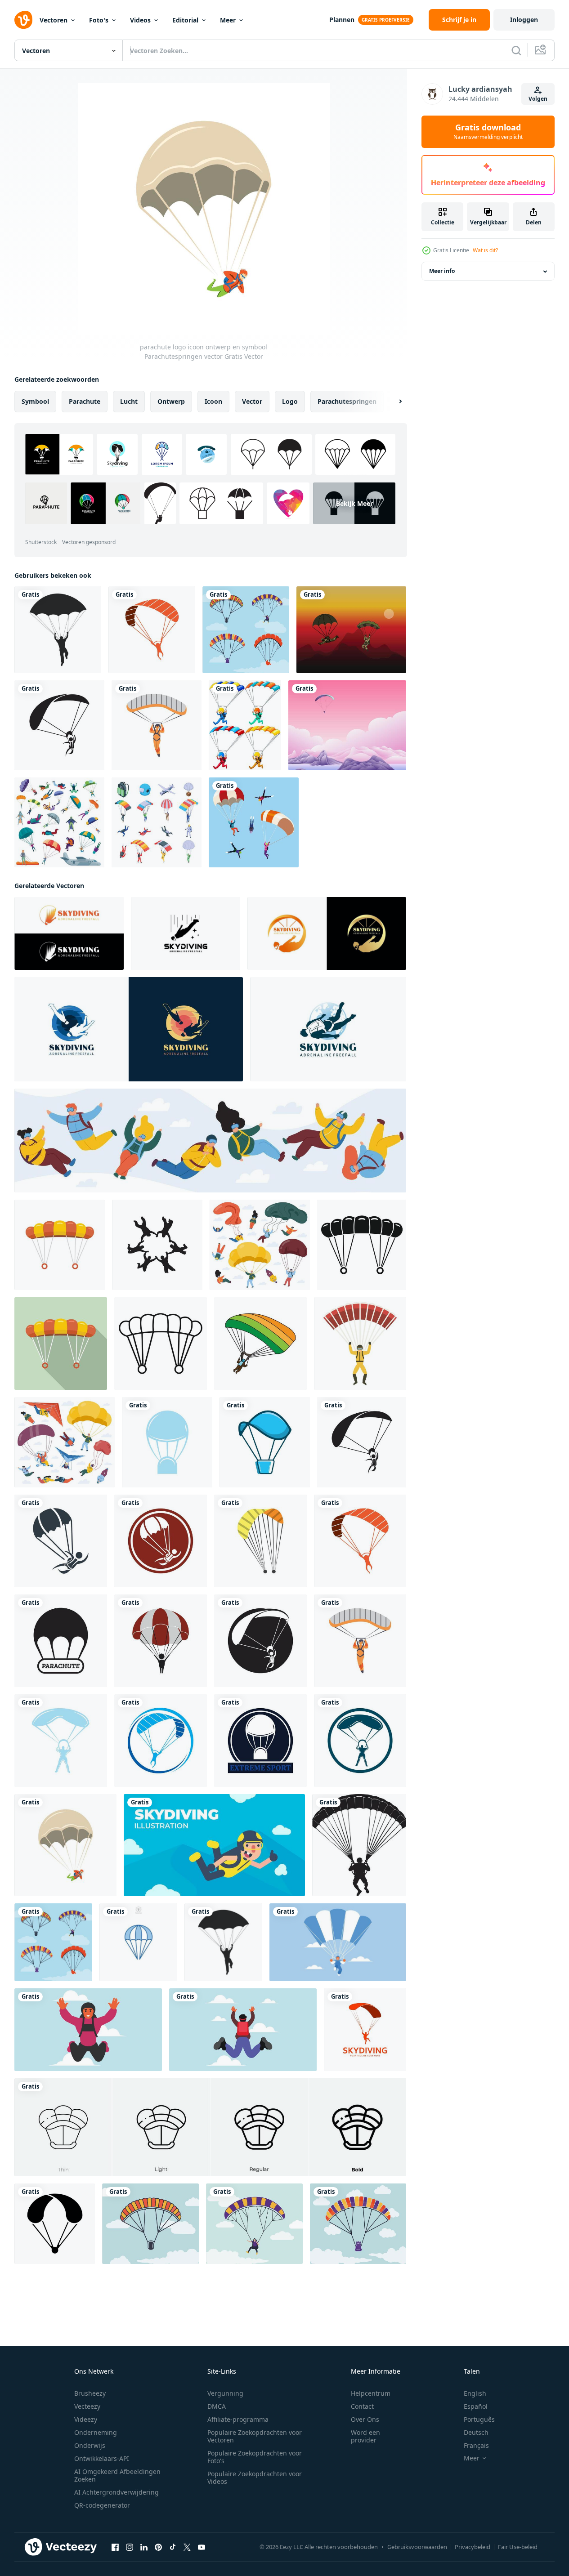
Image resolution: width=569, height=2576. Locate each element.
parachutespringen (347, 401)
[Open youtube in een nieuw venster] (202, 2547)
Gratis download (488, 132)
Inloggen (524, 20)
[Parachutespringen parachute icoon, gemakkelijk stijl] (362, 1245)
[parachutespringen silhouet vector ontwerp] (58, 630)
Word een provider (365, 2436)
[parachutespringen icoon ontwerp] (260, 1344)
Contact (362, 2406)
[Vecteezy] (23, 20)
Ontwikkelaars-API (102, 2458)
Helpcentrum (371, 2393)
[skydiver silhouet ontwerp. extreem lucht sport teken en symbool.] (157, 1245)
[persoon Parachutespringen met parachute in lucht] (338, 1942)
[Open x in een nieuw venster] (187, 2547)
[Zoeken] (516, 50)
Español (476, 2406)
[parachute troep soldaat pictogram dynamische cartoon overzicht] (351, 630)
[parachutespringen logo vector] (365, 2030)
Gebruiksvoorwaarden (417, 2547)
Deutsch (476, 2432)
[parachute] (245, 725)
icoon (213, 401)
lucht (129, 401)
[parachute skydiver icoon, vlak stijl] (360, 1344)
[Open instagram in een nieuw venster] (130, 2547)
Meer (228, 20)
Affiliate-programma (238, 2419)
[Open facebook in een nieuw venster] (115, 2547)
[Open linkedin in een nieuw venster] (144, 2547)
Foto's (99, 20)
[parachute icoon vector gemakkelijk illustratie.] (55, 2224)
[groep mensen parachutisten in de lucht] (254, 822)
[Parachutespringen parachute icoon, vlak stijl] (61, 1344)
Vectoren (54, 20)
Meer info (442, 271)
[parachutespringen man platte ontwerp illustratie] (214, 1845)
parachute (85, 401)
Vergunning (225, 2393)
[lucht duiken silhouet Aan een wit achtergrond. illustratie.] (359, 1845)
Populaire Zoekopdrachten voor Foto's (255, 2457)
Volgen (538, 99)
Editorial (185, 20)
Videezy (86, 2419)
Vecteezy (87, 2406)
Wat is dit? (485, 250)
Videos (140, 20)
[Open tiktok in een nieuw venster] (173, 2547)
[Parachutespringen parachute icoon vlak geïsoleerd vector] (60, 1245)
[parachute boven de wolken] (347, 725)
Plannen (342, 20)
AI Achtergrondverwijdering (116, 2492)
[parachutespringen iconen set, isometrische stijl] (157, 822)
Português (479, 2419)
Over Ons (365, 2419)
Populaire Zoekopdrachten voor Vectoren (255, 2436)
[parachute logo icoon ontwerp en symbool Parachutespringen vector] (152, 630)
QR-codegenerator (102, 2505)
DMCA (217, 2406)
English (475, 2393)
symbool (35, 401)
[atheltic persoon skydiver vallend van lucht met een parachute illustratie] (88, 2030)
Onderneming (96, 2432)
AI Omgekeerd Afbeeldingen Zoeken (117, 2475)
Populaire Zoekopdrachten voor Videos (255, 2478)
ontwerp (171, 401)
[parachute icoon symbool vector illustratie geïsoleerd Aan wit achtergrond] (138, 1942)
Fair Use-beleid (518, 2547)
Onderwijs (90, 2445)
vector (252, 401)
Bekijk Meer (354, 503)
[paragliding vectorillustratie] (254, 2224)
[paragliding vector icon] (150, 2224)
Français (476, 2445)
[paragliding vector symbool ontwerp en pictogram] (358, 2224)
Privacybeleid (473, 2547)
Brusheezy (90, 2393)
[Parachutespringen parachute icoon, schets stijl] (161, 1344)
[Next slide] (393, 402)
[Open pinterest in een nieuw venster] (158, 2547)
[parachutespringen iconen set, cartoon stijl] (59, 822)
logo (290, 401)
